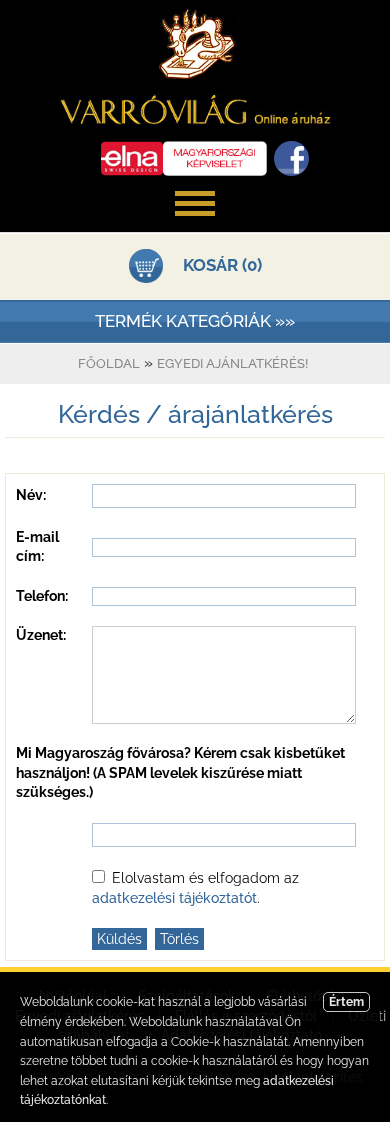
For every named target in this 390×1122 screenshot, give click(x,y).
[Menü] (195, 226)
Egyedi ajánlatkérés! (232, 363)
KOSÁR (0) (222, 265)
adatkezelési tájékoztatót (174, 898)
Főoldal (109, 363)
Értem (346, 1002)
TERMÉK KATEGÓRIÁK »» (195, 321)
